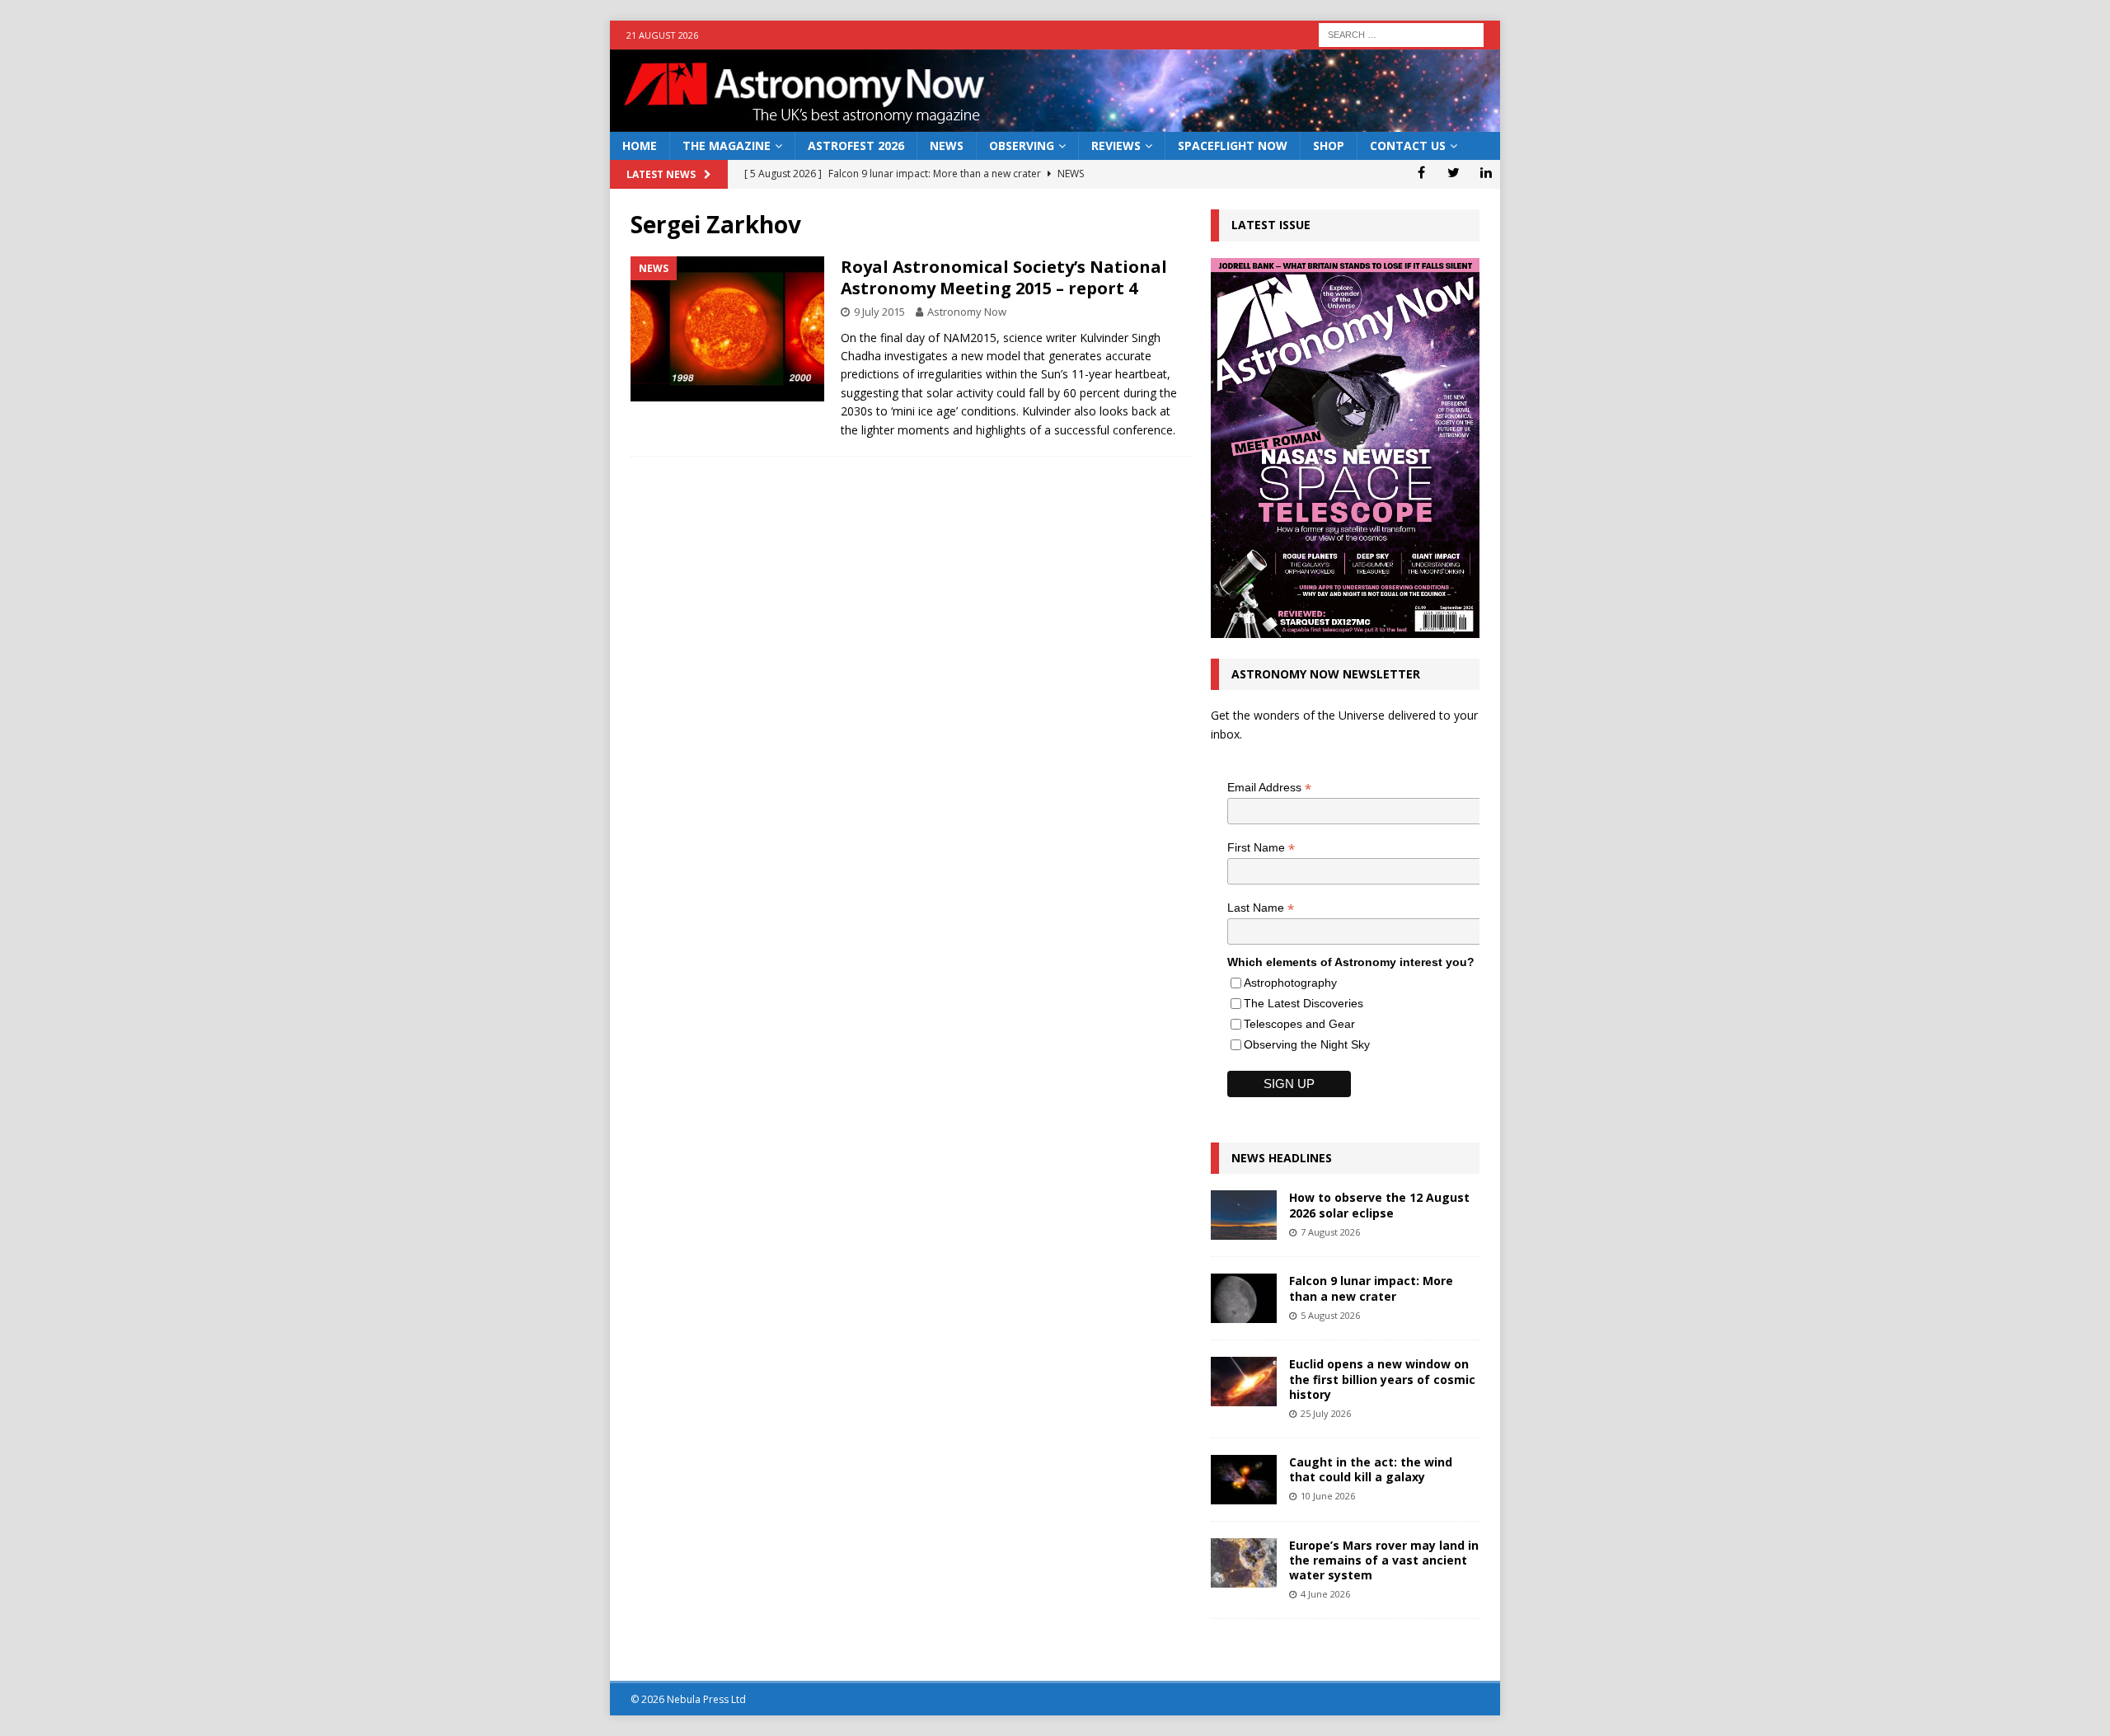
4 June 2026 (1325, 1594)
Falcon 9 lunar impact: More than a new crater (1371, 1288)
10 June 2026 (1328, 1496)
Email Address (1269, 788)
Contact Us (1408, 145)
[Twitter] (1454, 172)
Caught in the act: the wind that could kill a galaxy (1371, 1469)
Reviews (1116, 145)
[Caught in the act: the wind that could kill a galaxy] (1244, 1480)
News (947, 145)
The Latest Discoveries (1304, 1003)
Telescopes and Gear (1299, 1024)
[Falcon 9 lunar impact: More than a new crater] (1244, 1298)
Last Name (1261, 908)
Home (640, 145)
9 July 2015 (879, 312)
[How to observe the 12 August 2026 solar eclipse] (1244, 1215)
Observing (1022, 145)
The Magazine (727, 145)
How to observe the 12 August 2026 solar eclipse (1379, 1205)
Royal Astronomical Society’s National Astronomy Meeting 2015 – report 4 (1004, 277)
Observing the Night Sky (1307, 1044)
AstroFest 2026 (856, 145)
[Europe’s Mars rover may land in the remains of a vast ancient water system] (1244, 1563)
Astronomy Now (967, 312)
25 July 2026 (1326, 1413)
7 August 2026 (1330, 1232)
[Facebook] (1421, 172)
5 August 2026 (1330, 1315)
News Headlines (1282, 1158)
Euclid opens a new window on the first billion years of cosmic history (1382, 1379)
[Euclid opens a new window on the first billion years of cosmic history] (1244, 1382)
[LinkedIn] (1486, 172)
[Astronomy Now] (1055, 122)
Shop (1329, 145)
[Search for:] (1401, 33)
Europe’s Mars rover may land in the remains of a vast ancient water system (1384, 1560)
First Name (1261, 848)
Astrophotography (1290, 983)
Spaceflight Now (1233, 145)
